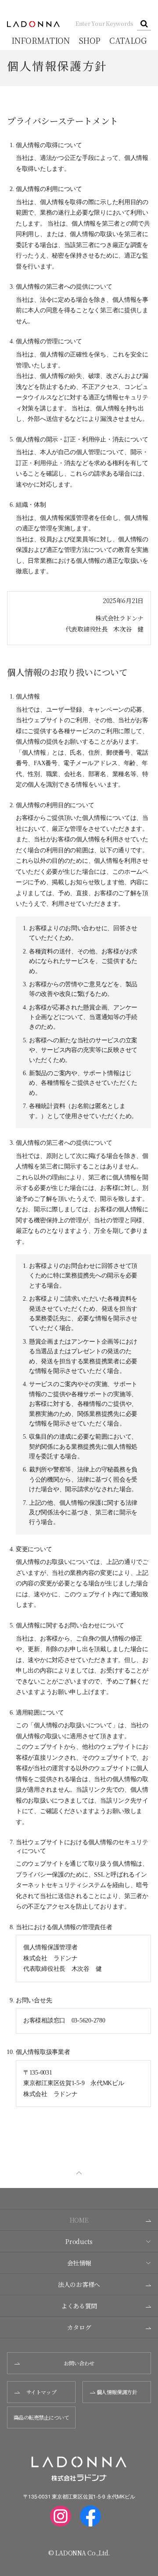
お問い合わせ (79, 2363)
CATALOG (128, 40)
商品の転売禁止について (41, 2417)
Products (79, 2241)
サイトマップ (41, 2392)
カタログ (79, 2327)
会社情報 (79, 2263)
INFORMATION (40, 40)
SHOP (90, 40)
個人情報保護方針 (117, 2392)
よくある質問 (79, 2306)
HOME (79, 2220)
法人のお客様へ (79, 2284)
